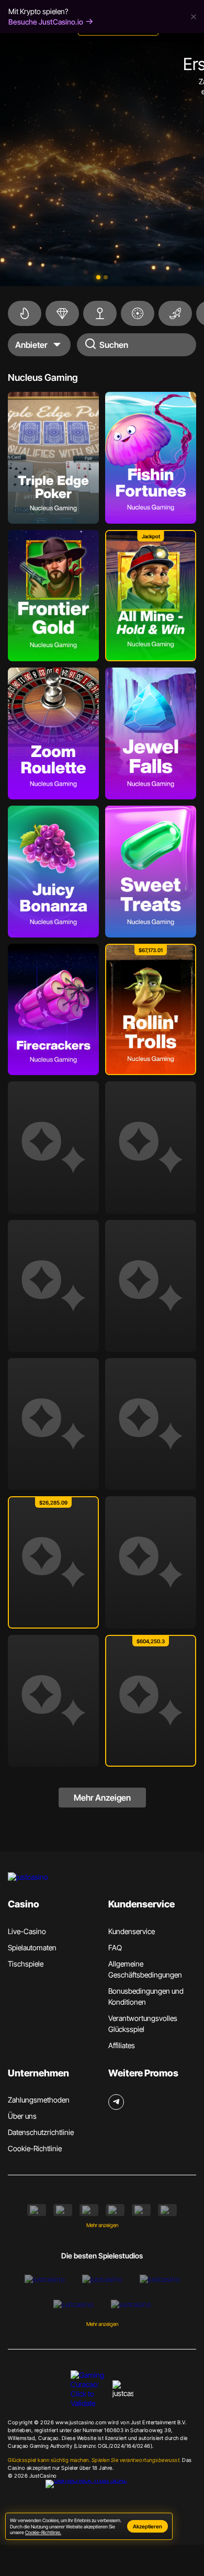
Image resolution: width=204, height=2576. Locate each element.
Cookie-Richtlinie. (43, 2532)
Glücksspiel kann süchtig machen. (94, 2460)
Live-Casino (27, 1931)
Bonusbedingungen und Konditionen (146, 1996)
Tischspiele (26, 1964)
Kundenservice (132, 1931)
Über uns (22, 2116)
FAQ (115, 1947)
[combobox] (39, 345)
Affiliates (122, 2045)
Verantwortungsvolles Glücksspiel (143, 2024)
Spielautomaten (32, 1947)
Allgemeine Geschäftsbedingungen (145, 1969)
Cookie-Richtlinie (35, 2148)
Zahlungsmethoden (39, 2100)
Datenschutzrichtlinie (41, 2132)
